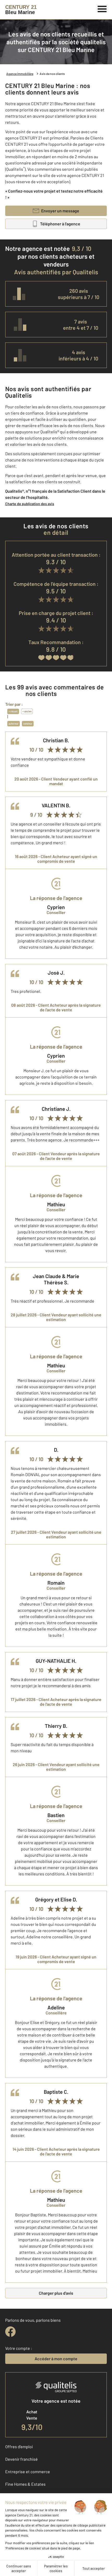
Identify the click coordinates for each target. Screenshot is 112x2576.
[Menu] (102, 8)
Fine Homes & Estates (25, 2484)
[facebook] (10, 2332)
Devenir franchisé (21, 2459)
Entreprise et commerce (28, 2472)
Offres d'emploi (19, 2447)
